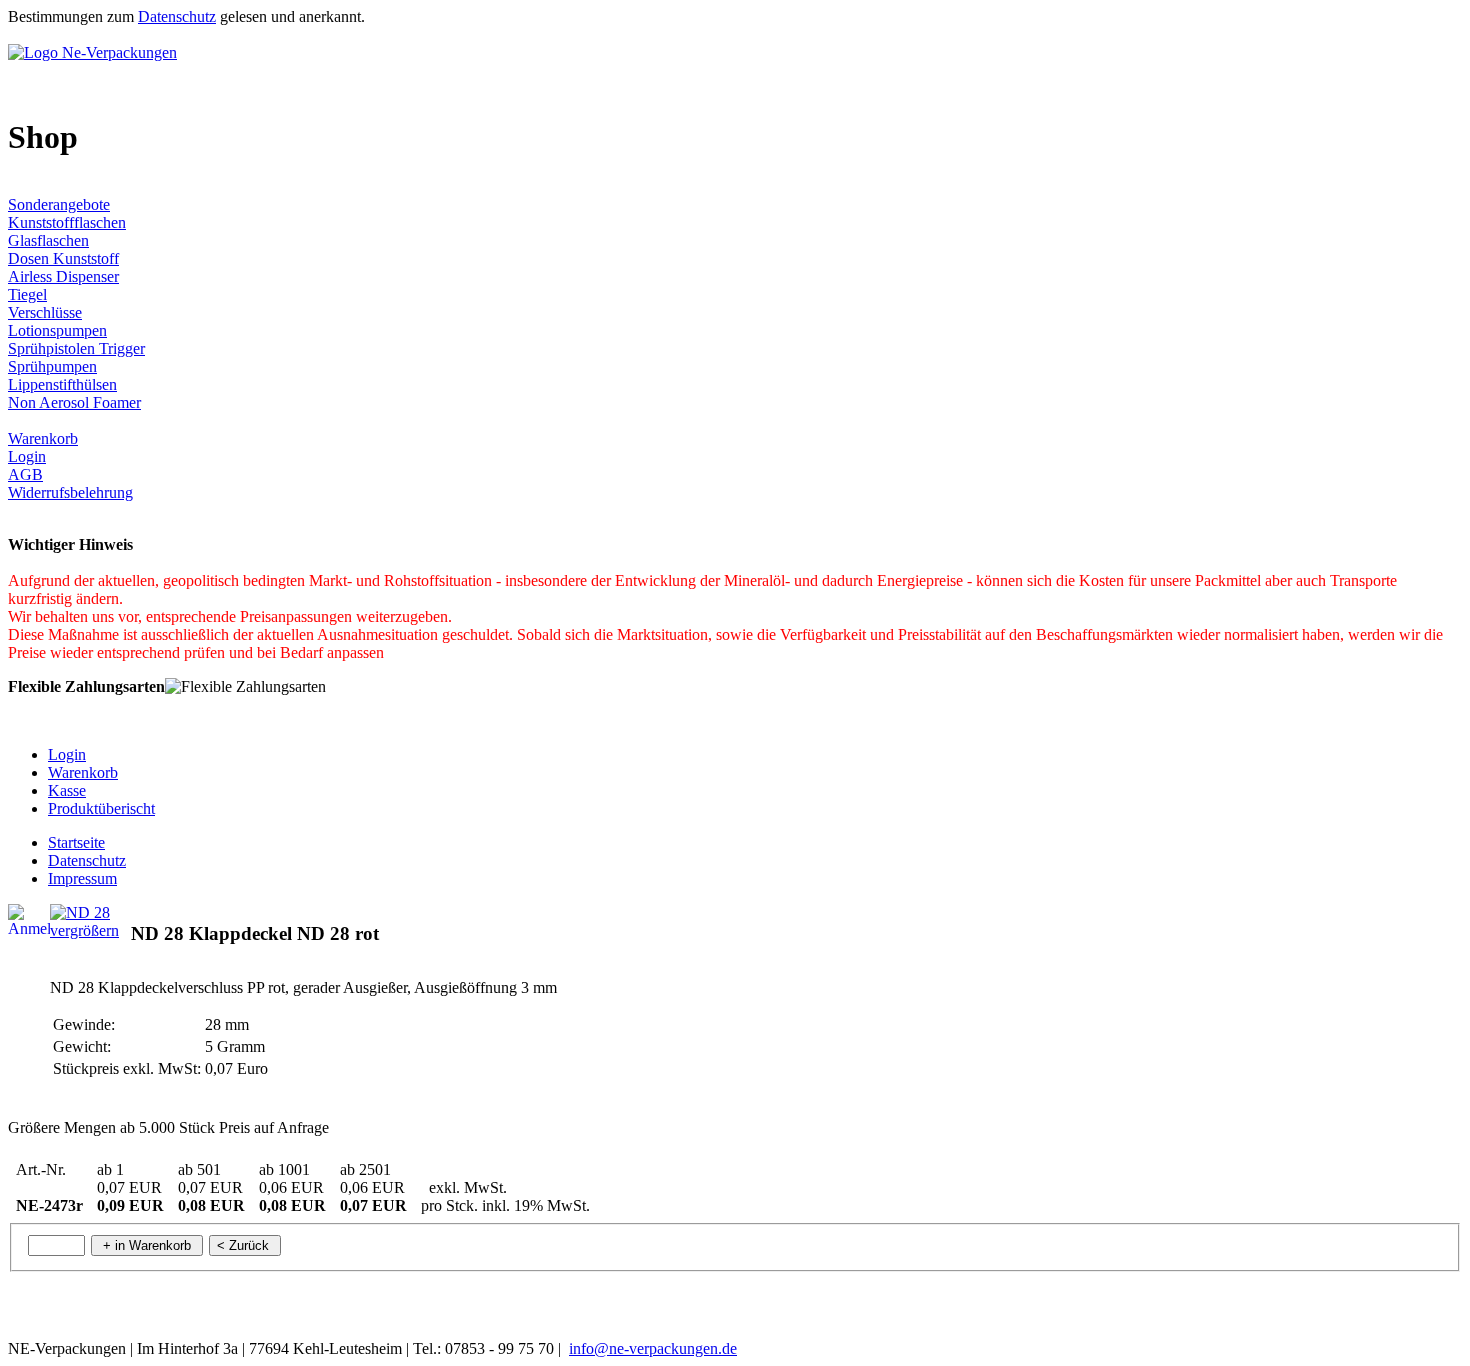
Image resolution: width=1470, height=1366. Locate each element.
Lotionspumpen (57, 330)
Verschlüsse (45, 312)
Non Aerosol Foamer (74, 402)
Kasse (67, 790)
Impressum (82, 878)
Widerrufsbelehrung (70, 492)
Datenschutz (177, 16)
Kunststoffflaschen (67, 222)
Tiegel (27, 294)
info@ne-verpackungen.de (653, 1348)
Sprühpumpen (52, 366)
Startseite (76, 842)
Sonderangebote (59, 204)
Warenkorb (43, 438)
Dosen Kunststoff (63, 258)
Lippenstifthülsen (62, 384)
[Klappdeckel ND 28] (80, 912)
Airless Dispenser (63, 276)
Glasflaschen (48, 240)
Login (27, 456)
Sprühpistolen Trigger (76, 348)
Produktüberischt (101, 808)
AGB (25, 474)
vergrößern (84, 930)
